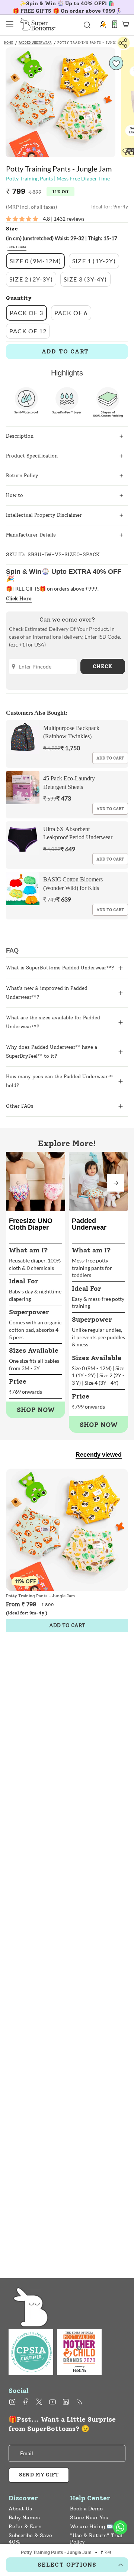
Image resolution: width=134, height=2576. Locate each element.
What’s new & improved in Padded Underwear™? (47, 993)
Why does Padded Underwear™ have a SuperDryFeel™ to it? (52, 1052)
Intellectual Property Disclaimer (44, 515)
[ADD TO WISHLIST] (116, 63)
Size (12, 229)
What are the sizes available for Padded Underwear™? (53, 1022)
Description (20, 436)
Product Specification (32, 456)
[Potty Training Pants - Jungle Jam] (67, 1530)
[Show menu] (10, 24)
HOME (9, 43)
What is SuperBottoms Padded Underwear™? (60, 968)
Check (103, 666)
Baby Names (24, 2518)
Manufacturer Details (31, 535)
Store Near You (89, 2518)
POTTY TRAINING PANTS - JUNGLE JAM (93, 43)
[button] (116, 1183)
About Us (20, 2509)
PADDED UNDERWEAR (35, 43)
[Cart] (126, 24)
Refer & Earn (25, 2527)
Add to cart (110, 758)
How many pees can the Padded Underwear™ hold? (59, 1081)
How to (15, 495)
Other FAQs (20, 1106)
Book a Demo (86, 2509)
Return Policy (22, 476)
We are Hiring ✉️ (91, 2527)
